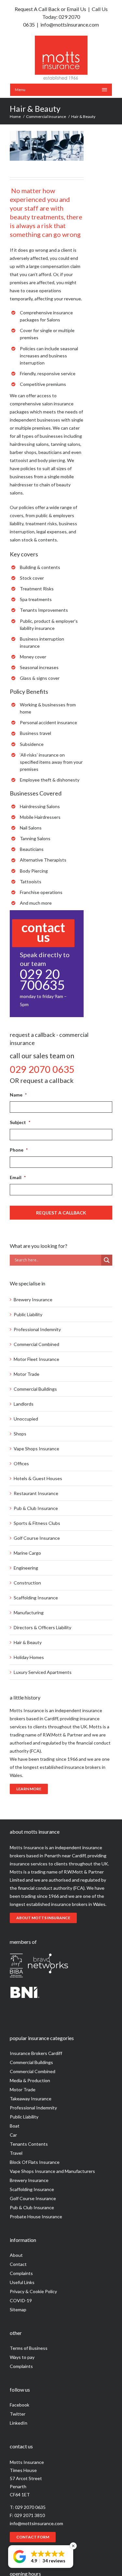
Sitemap (18, 2309)
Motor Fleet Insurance (36, 1359)
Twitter (18, 2414)
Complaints (21, 2273)
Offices (21, 1463)
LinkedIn (19, 2423)
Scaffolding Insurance (36, 1598)
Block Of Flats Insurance (35, 2162)
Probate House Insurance (36, 2216)
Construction (27, 1583)
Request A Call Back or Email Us (50, 9)
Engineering (26, 1568)
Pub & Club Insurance (36, 1508)
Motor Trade (27, 1374)
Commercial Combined (36, 1344)
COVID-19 (21, 2300)
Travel (16, 2153)
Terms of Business (29, 2348)
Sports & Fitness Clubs (37, 1523)
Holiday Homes (29, 1657)
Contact (18, 2264)
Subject (20, 1122)
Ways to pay (22, 2357)
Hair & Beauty (28, 1642)
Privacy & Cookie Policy (33, 2291)
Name (18, 1095)
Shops (20, 1434)
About (16, 2255)
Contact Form (33, 2537)
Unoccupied (26, 1419)
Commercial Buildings (35, 1389)
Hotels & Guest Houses (38, 1478)
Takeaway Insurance (31, 2099)
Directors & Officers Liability (42, 1627)
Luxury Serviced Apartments (43, 1672)
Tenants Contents (29, 2144)
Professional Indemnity (37, 1329)
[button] (41, 2557)
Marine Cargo (27, 1553)
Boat (15, 2126)
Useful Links (22, 2282)
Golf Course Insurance (37, 1538)
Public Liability (28, 1314)
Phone (19, 1150)
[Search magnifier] (107, 1260)
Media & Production (30, 2080)
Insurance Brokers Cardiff (36, 2053)
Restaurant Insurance (36, 1493)
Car (13, 2135)
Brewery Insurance (33, 1300)
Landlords (24, 1404)
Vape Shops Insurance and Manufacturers (52, 2171)
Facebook (20, 2405)
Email (18, 1177)
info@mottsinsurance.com (70, 24)
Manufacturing (29, 1613)
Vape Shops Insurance (36, 1449)
